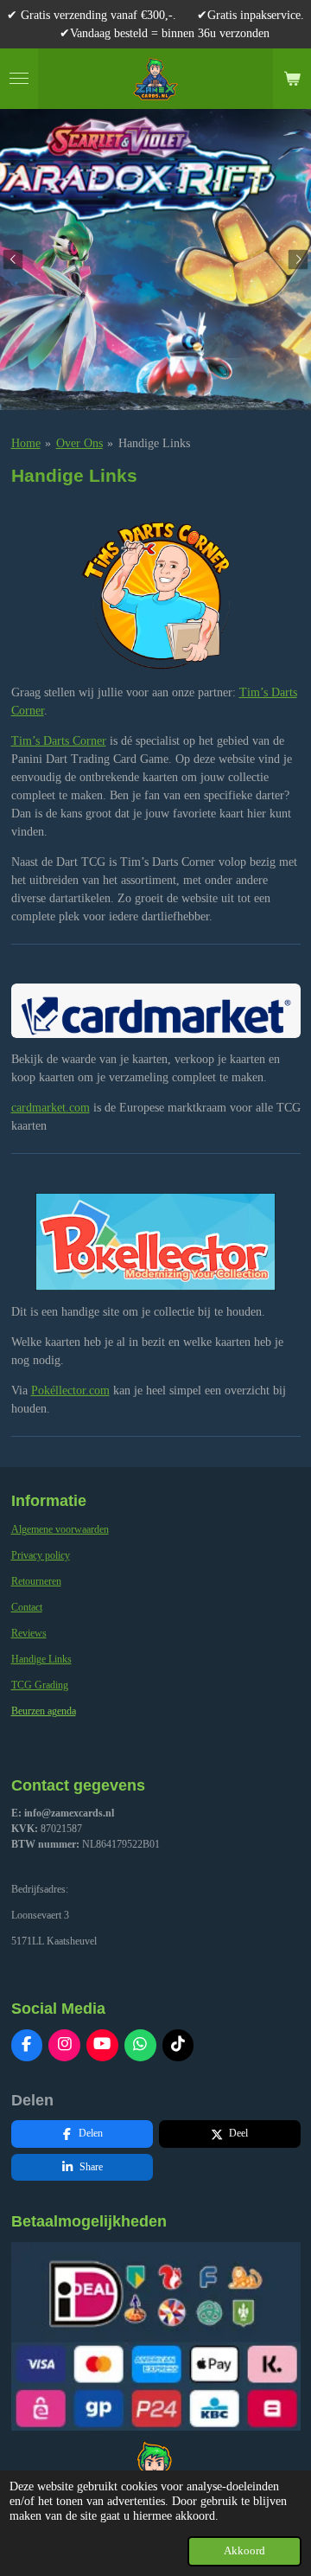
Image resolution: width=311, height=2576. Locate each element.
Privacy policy (41, 1555)
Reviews (29, 1633)
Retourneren (36, 1581)
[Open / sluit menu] (19, 79)
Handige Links (154, 443)
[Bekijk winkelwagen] (292, 79)
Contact (27, 1607)
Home (26, 443)
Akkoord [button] (244, 2551)
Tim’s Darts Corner (59, 741)
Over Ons (79, 443)
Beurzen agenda (44, 1711)
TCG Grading (40, 1685)
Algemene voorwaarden (60, 1529)
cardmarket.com (51, 1108)
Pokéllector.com (70, 1391)
